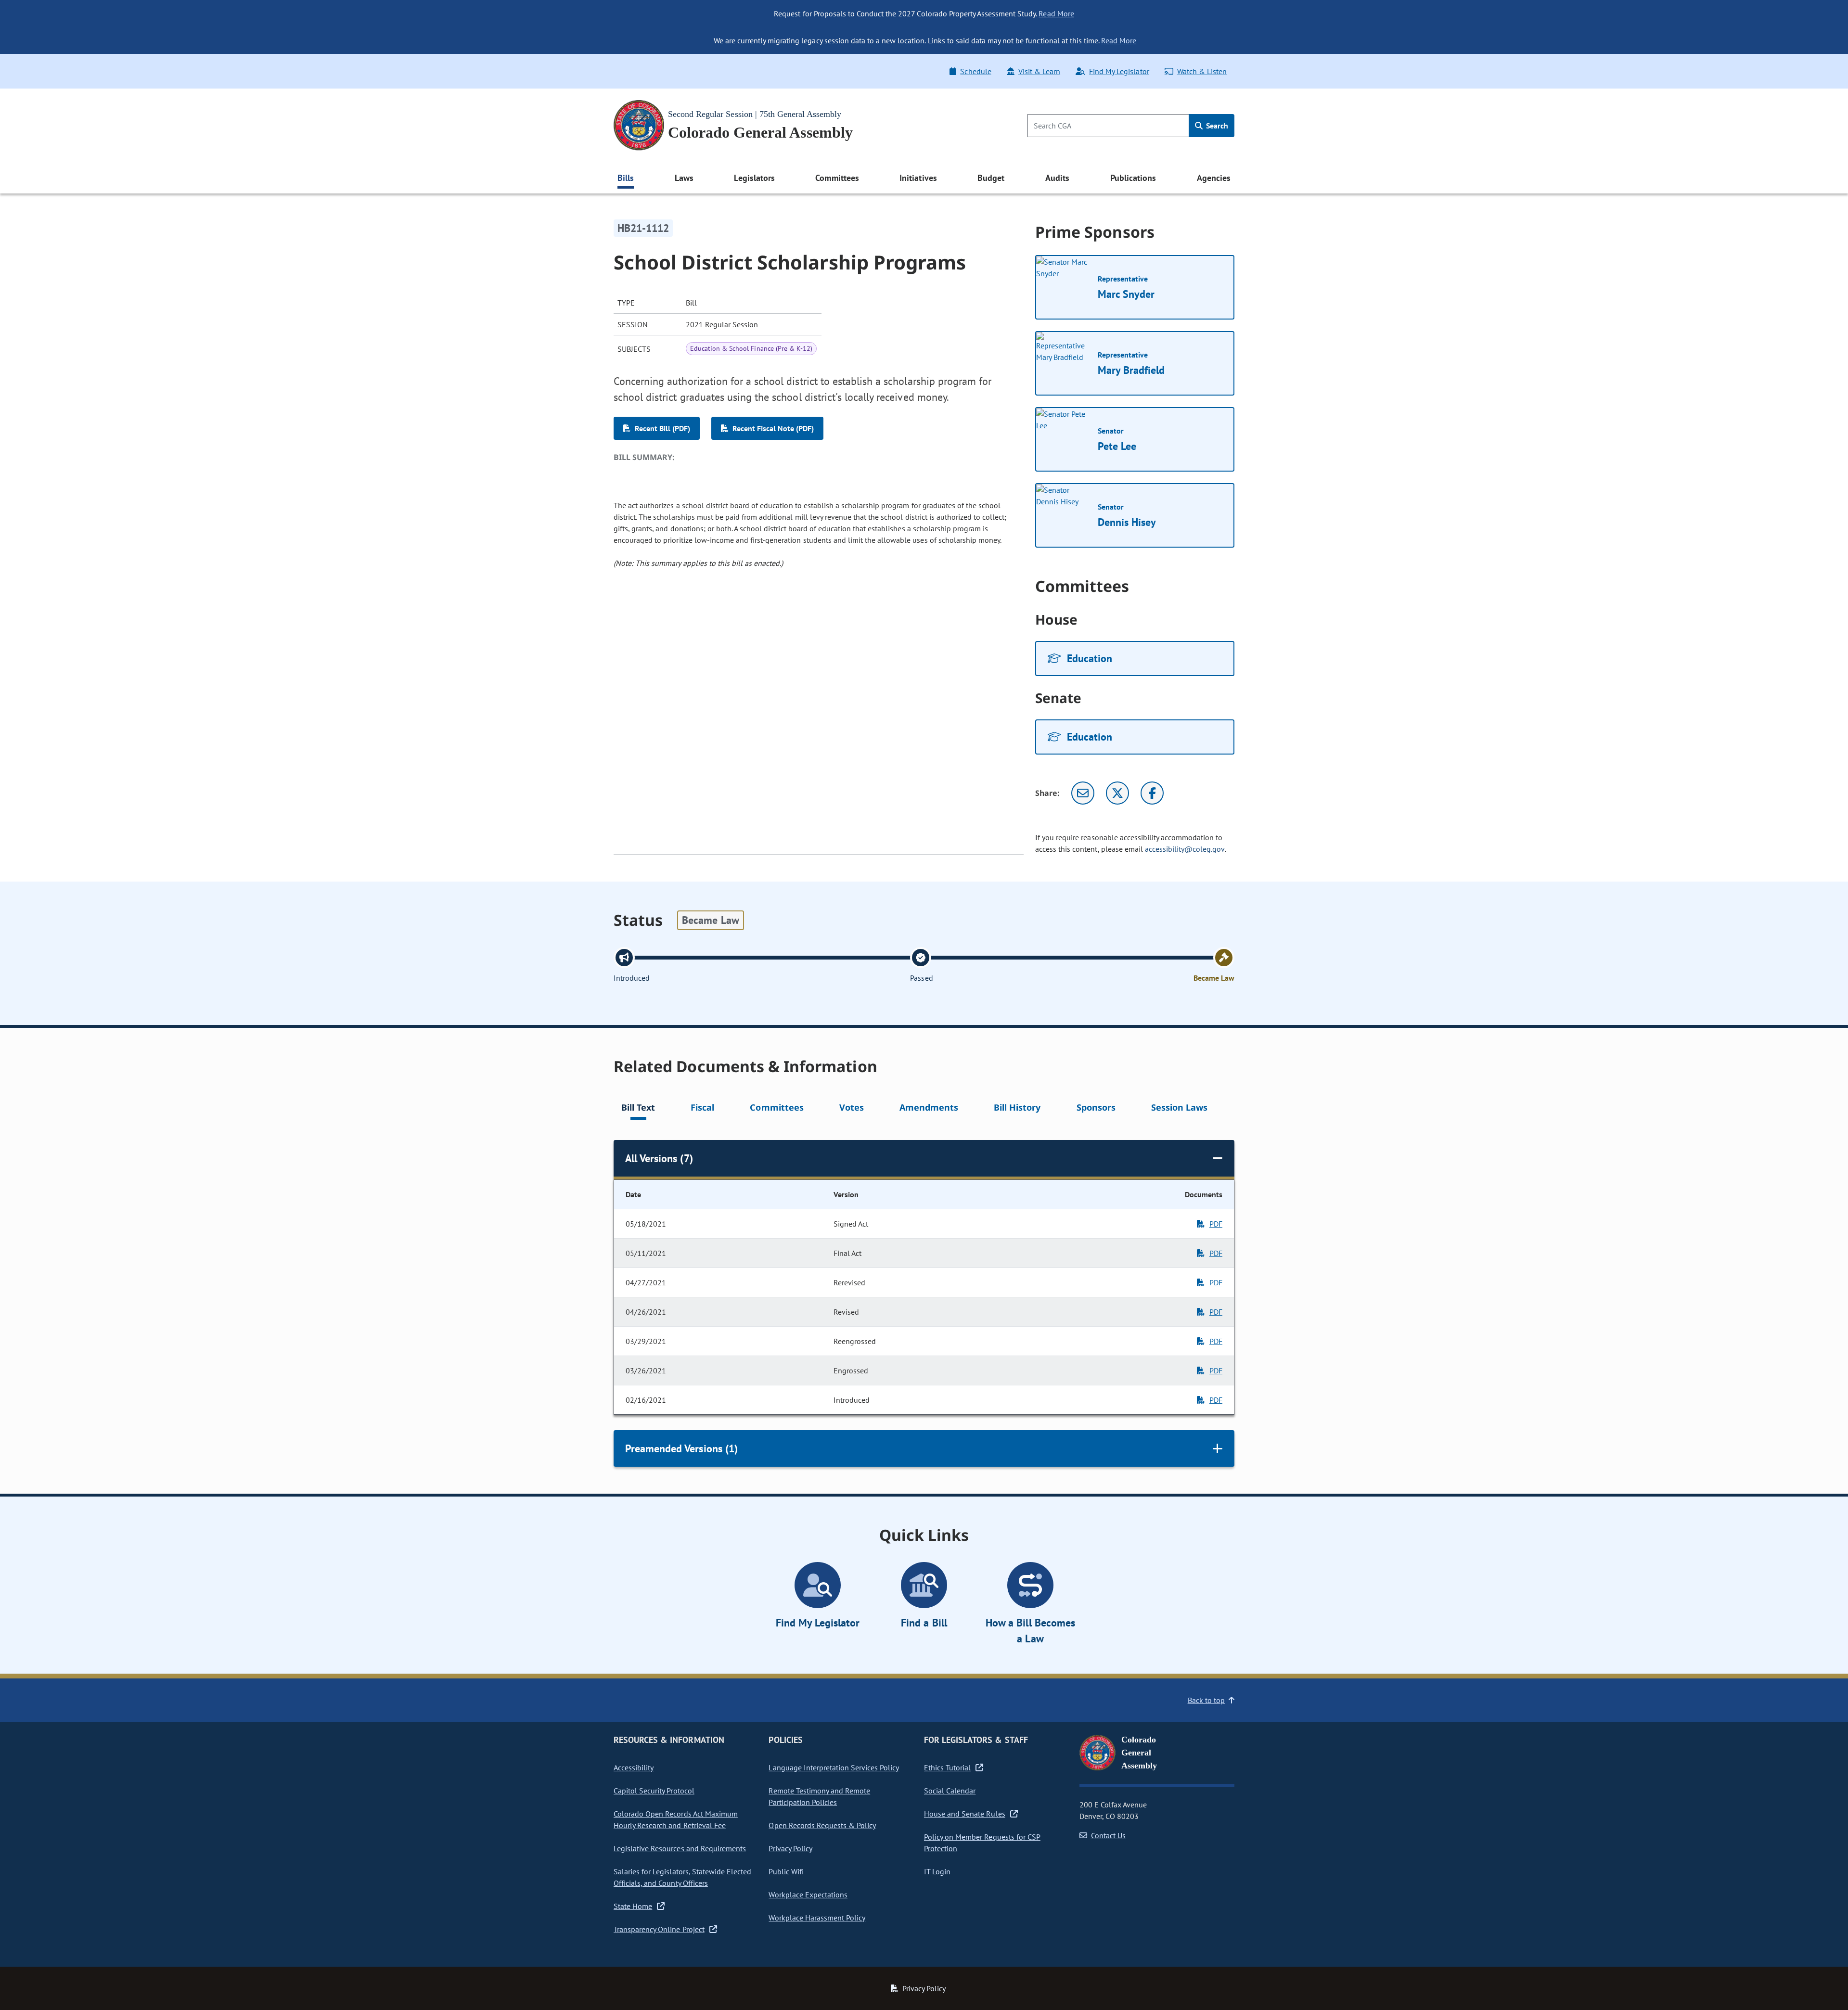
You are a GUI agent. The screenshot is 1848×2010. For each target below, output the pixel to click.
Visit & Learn (1039, 71)
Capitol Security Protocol (654, 1791)
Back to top (1206, 1700)
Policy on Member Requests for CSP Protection (982, 1843)
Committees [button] (837, 178)
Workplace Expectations (808, 1895)
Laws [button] (684, 178)
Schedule (975, 71)
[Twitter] (1117, 793)
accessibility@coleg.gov (1185, 849)
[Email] (1083, 793)
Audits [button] (1057, 178)
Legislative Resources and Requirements (680, 1848)
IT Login (937, 1871)
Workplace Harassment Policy (817, 1918)
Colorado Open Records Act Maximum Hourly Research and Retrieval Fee (676, 1819)
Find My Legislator (1119, 71)
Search (1216, 126)
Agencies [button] (1214, 178)
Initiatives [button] (918, 178)
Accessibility (634, 1767)
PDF (1216, 1224)
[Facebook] (1152, 793)
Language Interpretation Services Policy (834, 1767)
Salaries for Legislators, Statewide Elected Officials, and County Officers (682, 1877)
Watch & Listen (1202, 71)
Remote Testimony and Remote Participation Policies (819, 1796)
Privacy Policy (790, 1848)
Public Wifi (786, 1871)
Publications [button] (1133, 178)
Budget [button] (991, 178)
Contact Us (1108, 1835)
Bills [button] (626, 178)
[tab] (638, 1109)
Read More (1056, 13)
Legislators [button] (754, 178)
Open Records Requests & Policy (822, 1825)
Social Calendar (950, 1791)
